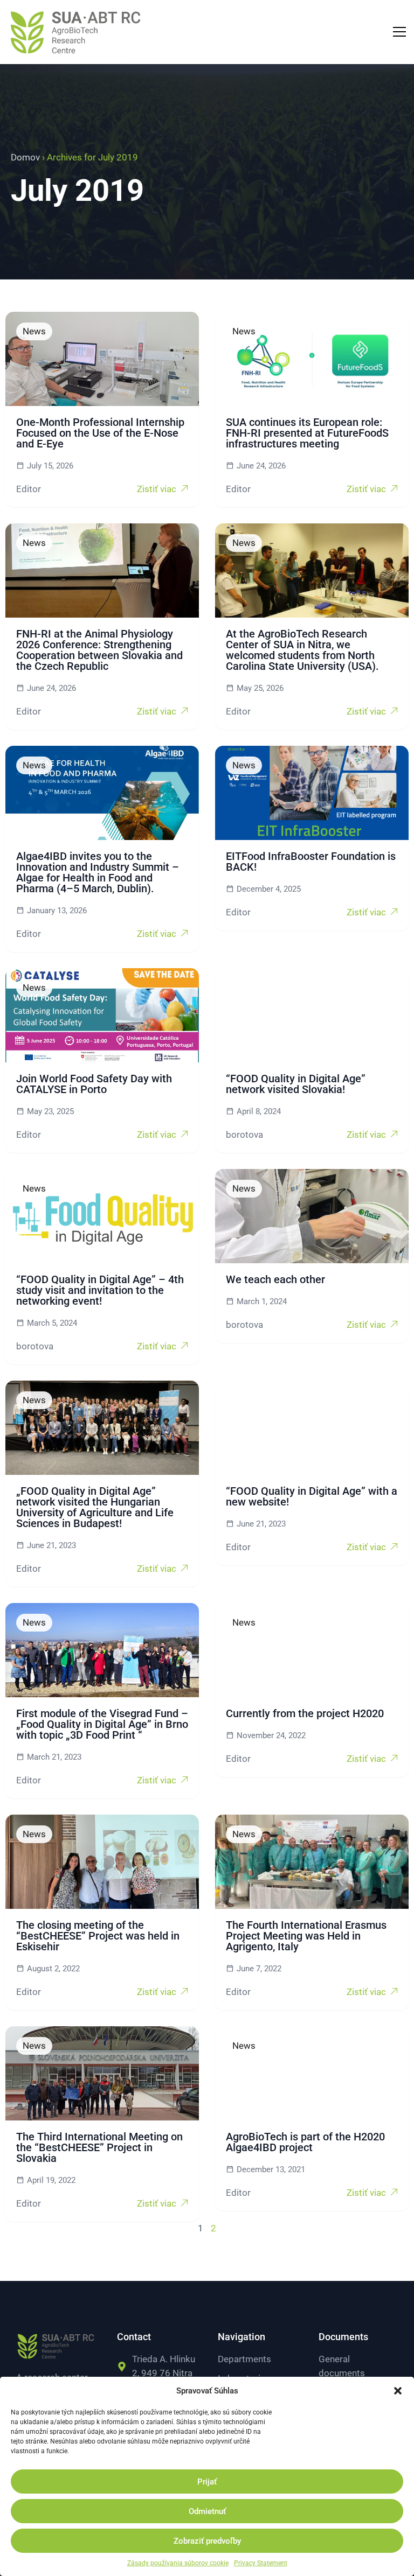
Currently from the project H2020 (305, 1713)
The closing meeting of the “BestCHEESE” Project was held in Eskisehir (98, 1936)
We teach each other (275, 1279)
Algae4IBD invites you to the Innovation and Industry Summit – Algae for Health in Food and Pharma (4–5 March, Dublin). (98, 872)
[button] (398, 2391)
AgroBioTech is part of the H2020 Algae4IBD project (305, 2142)
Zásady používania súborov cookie (178, 2563)
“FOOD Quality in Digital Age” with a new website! (312, 1496)
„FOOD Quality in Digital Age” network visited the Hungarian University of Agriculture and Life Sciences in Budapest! (95, 1507)
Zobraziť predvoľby (207, 2541)
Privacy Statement (261, 2563)
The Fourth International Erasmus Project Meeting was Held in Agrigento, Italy (306, 1936)
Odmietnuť (207, 2511)
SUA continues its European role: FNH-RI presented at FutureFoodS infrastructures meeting (307, 433)
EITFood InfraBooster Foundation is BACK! (311, 862)
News (34, 331)
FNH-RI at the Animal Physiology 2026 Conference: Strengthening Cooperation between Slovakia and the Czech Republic (99, 650)
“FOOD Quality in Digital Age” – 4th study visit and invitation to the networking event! (100, 1290)
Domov (25, 157)
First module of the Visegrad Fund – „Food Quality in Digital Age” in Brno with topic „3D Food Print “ (102, 1724)
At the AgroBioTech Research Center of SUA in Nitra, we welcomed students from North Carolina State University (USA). (302, 650)
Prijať (207, 2482)
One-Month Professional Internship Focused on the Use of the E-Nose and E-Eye (100, 433)
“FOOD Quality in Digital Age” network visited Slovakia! (296, 1084)
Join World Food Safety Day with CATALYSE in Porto (94, 1084)
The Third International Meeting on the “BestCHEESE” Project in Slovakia (99, 2147)
